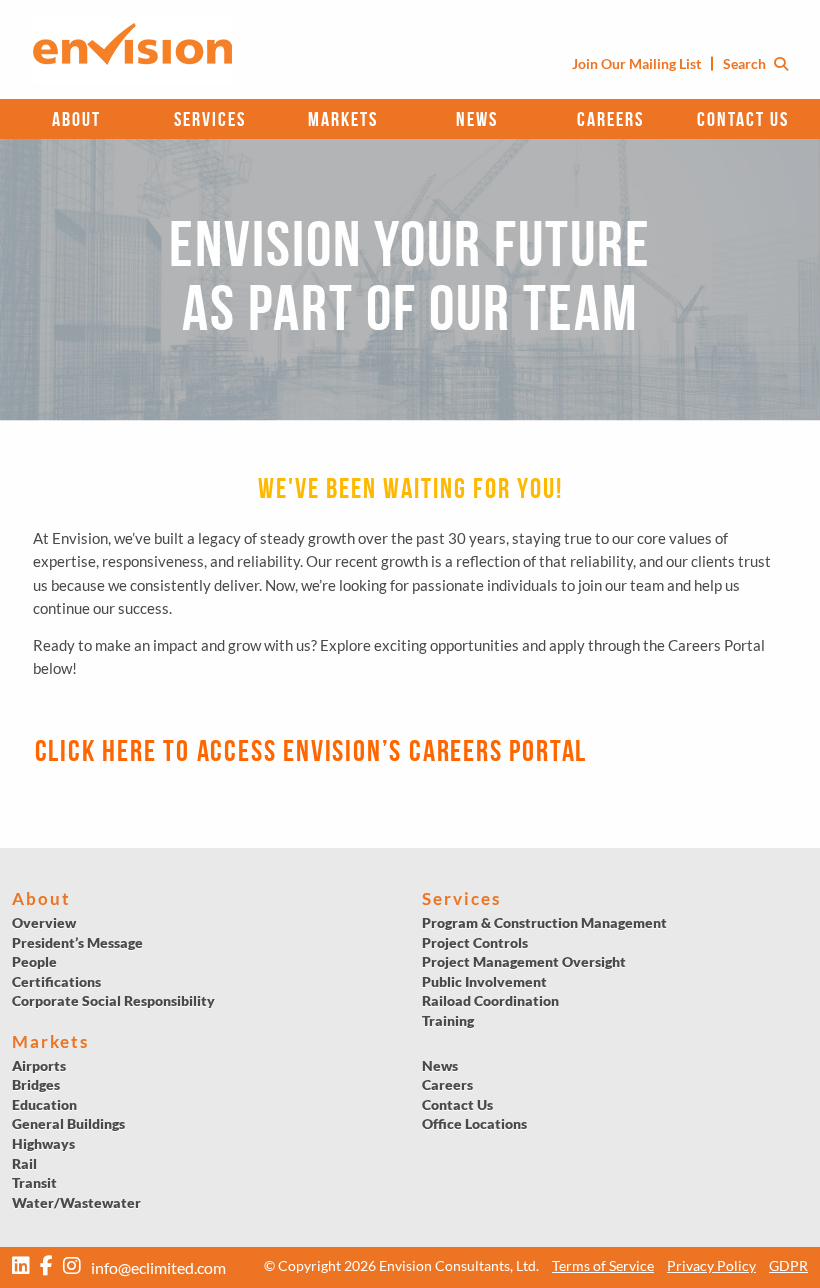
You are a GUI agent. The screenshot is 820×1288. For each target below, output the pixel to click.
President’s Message (77, 942)
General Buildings (68, 1123)
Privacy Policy (711, 1265)
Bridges (36, 1084)
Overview (44, 922)
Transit (34, 1182)
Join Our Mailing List (636, 63)
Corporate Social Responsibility (113, 1000)
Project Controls (475, 942)
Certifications (56, 981)
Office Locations (474, 1123)
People (34, 961)
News (477, 119)
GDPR (788, 1265)
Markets (343, 119)
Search (746, 63)
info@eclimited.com (158, 1267)
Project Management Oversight (524, 961)
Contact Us (743, 119)
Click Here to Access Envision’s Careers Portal (311, 750)
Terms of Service (603, 1265)
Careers (610, 119)
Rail (24, 1163)
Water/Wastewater (76, 1202)
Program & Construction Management (544, 922)
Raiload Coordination (490, 1000)
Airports (39, 1065)
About (76, 119)
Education (44, 1104)
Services (210, 119)
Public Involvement (484, 981)
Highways (43, 1143)
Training (448, 1020)
